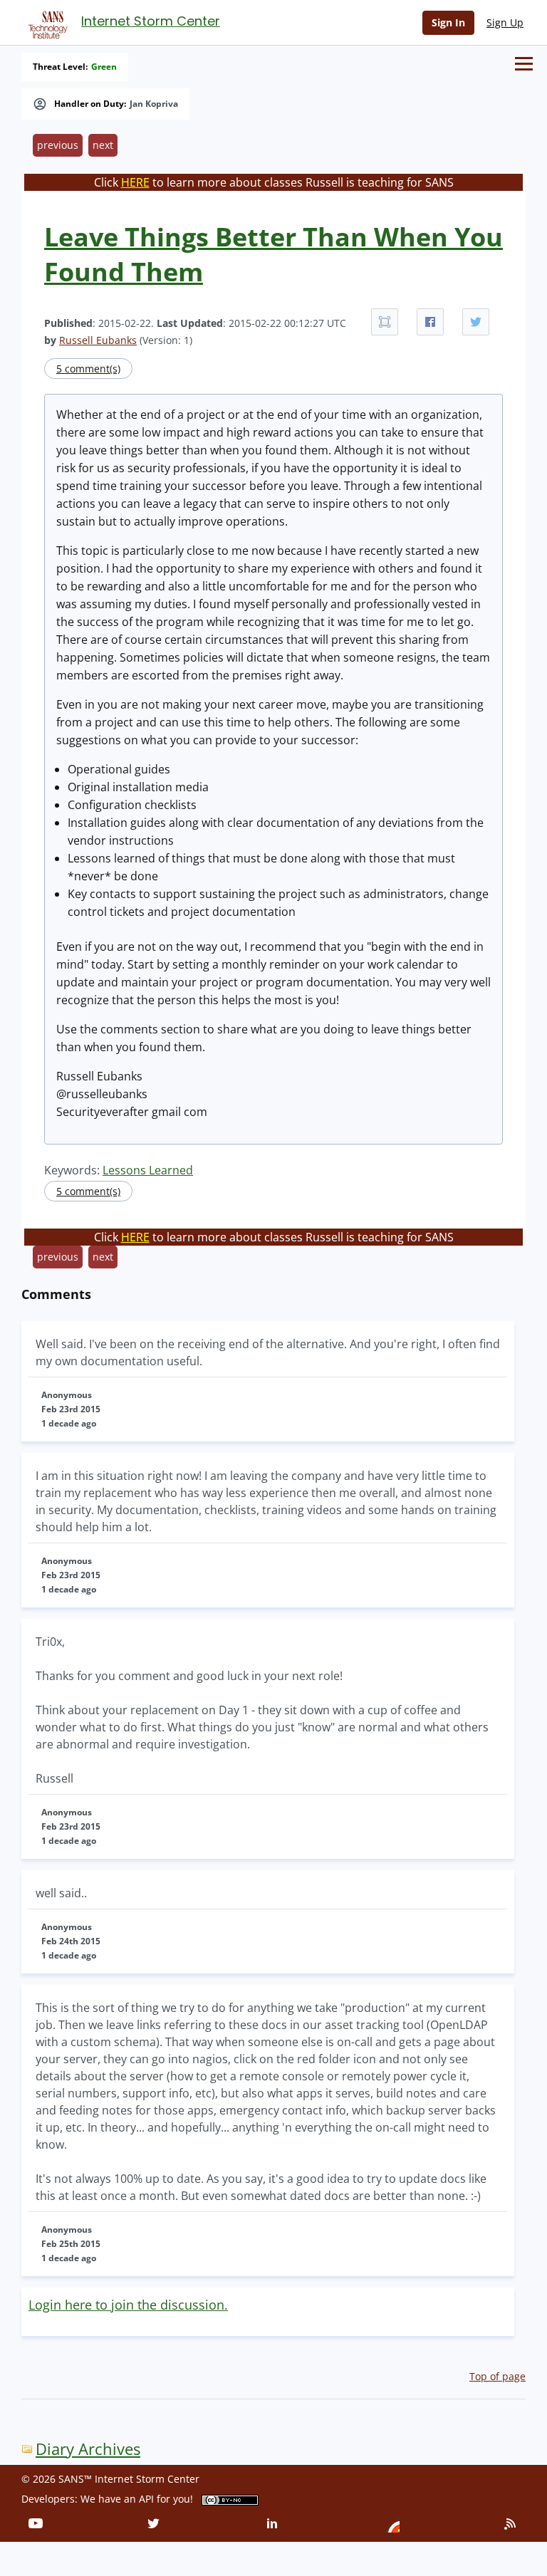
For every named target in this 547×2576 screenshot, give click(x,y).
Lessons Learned (148, 1170)
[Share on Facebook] (430, 322)
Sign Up (505, 22)
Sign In (448, 22)
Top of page (497, 2376)
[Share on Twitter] (476, 322)
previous (58, 145)
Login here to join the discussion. (128, 2305)
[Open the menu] (524, 64)
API (146, 2499)
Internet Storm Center (151, 21)
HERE (135, 182)
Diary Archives (88, 2449)
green (104, 67)
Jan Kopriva (154, 104)
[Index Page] (46, 22)
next (103, 145)
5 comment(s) (88, 369)
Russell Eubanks (98, 340)
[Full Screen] (385, 322)
